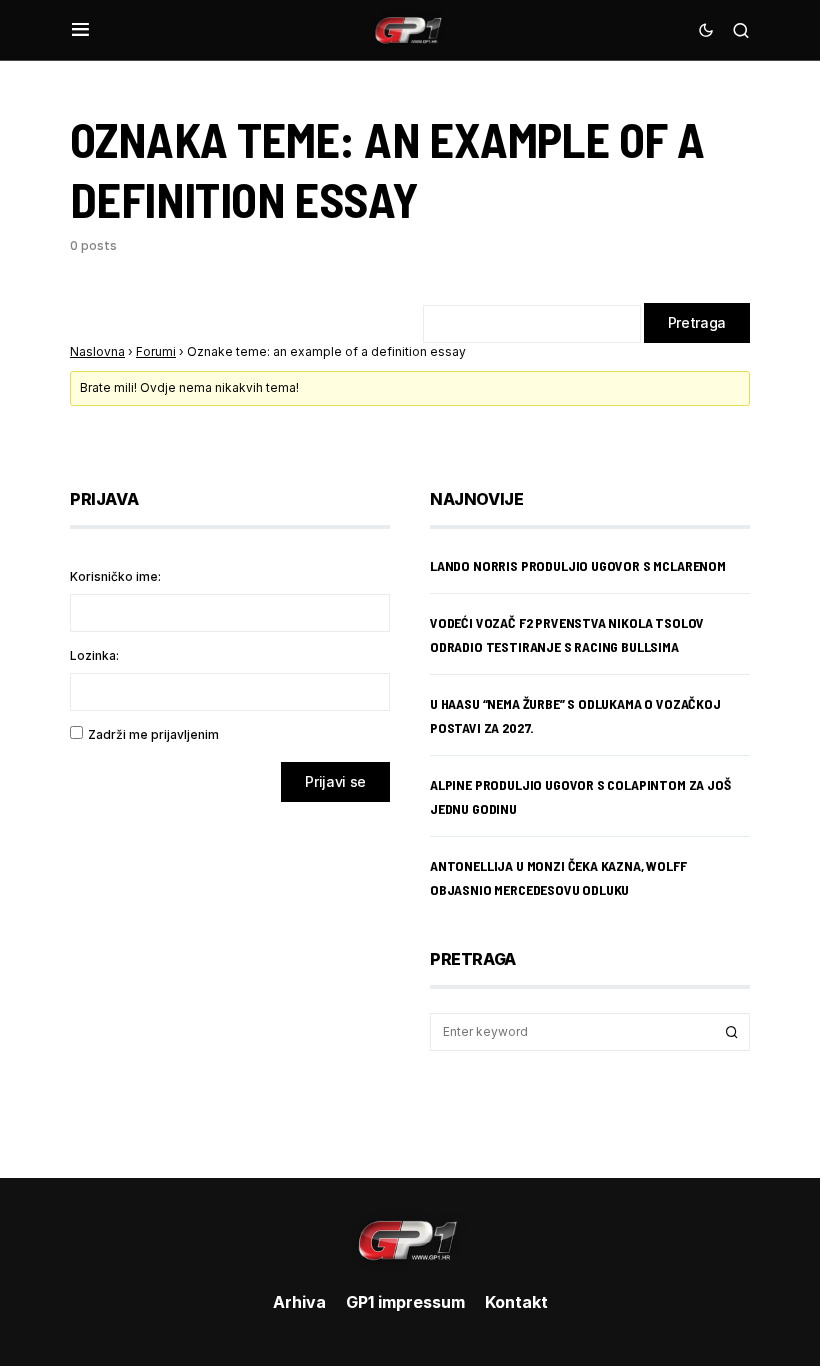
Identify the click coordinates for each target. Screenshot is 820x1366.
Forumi (156, 351)
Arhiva (299, 1302)
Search (732, 1032)
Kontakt (516, 1302)
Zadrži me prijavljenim (153, 734)
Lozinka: (94, 655)
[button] (80, 30)
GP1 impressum (405, 1302)
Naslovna (97, 351)
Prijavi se (335, 781)
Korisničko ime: (115, 576)
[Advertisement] (230, 975)
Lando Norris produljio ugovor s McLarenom (578, 565)
